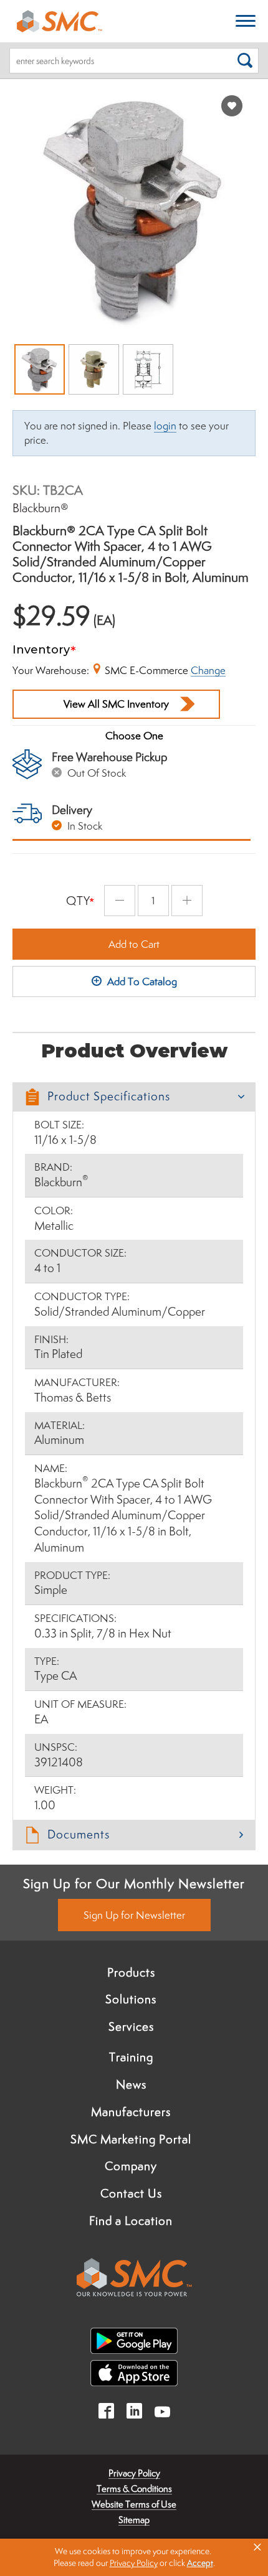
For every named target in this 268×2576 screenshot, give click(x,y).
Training (131, 2057)
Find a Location (131, 2221)
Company (131, 2166)
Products (131, 1972)
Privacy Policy (134, 2473)
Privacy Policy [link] (134, 2563)
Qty (78, 901)
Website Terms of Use (134, 2504)
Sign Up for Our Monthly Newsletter (134, 1883)
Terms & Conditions (134, 2489)
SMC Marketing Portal (131, 2139)
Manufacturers (131, 2112)
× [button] (257, 2547)
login (165, 426)
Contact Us (131, 2193)
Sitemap (134, 2520)
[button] (134, 1097)
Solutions (131, 1999)
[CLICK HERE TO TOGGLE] (246, 21)
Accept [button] (200, 2563)
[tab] (134, 1097)
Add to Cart (134, 944)
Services (131, 2026)
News (131, 2084)
